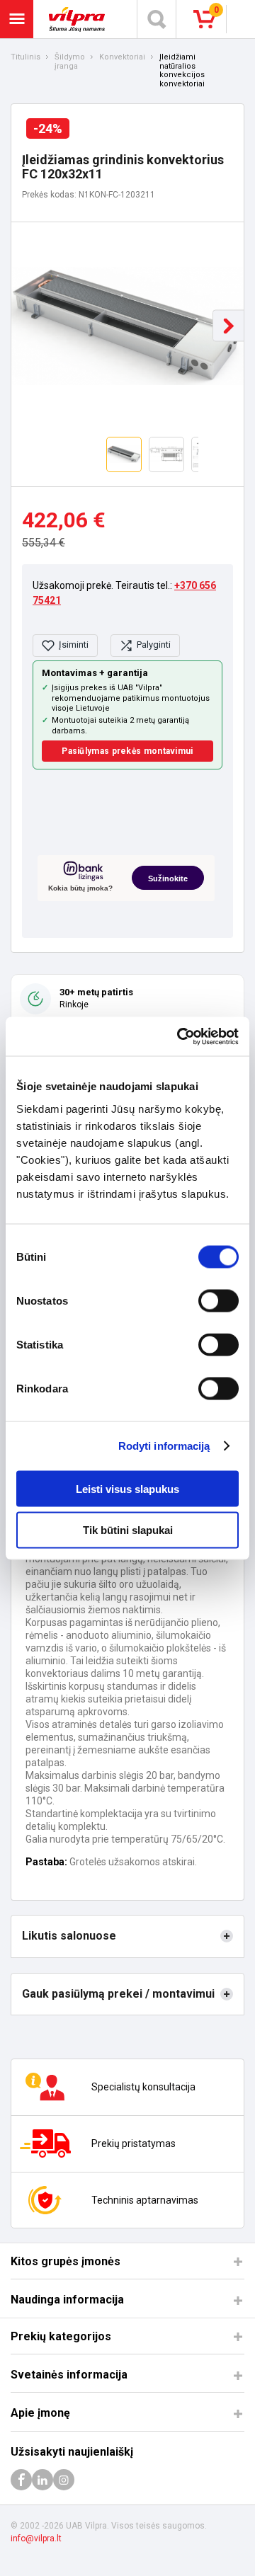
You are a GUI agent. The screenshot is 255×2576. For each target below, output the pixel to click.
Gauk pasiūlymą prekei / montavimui (118, 1994)
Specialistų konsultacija (143, 2087)
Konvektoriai (122, 57)
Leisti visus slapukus (127, 1488)
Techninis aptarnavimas (145, 2200)
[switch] (219, 1300)
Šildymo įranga (70, 62)
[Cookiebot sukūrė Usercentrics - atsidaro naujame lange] (180, 1036)
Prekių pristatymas (134, 2143)
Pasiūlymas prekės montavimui (127, 751)
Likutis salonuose (69, 1936)
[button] (228, 326)
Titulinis (25, 57)
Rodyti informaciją (164, 1446)
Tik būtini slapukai (128, 1530)
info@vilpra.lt (36, 2538)
